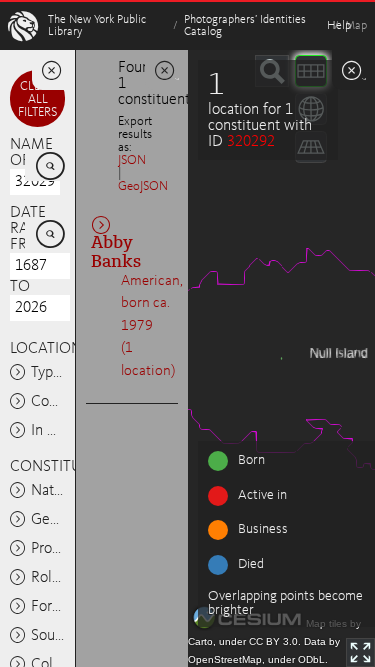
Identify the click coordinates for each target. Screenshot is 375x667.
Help (339, 26)
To (20, 287)
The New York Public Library (97, 26)
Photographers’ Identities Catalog (245, 26)
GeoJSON (143, 186)
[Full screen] (360, 652)
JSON (132, 160)
